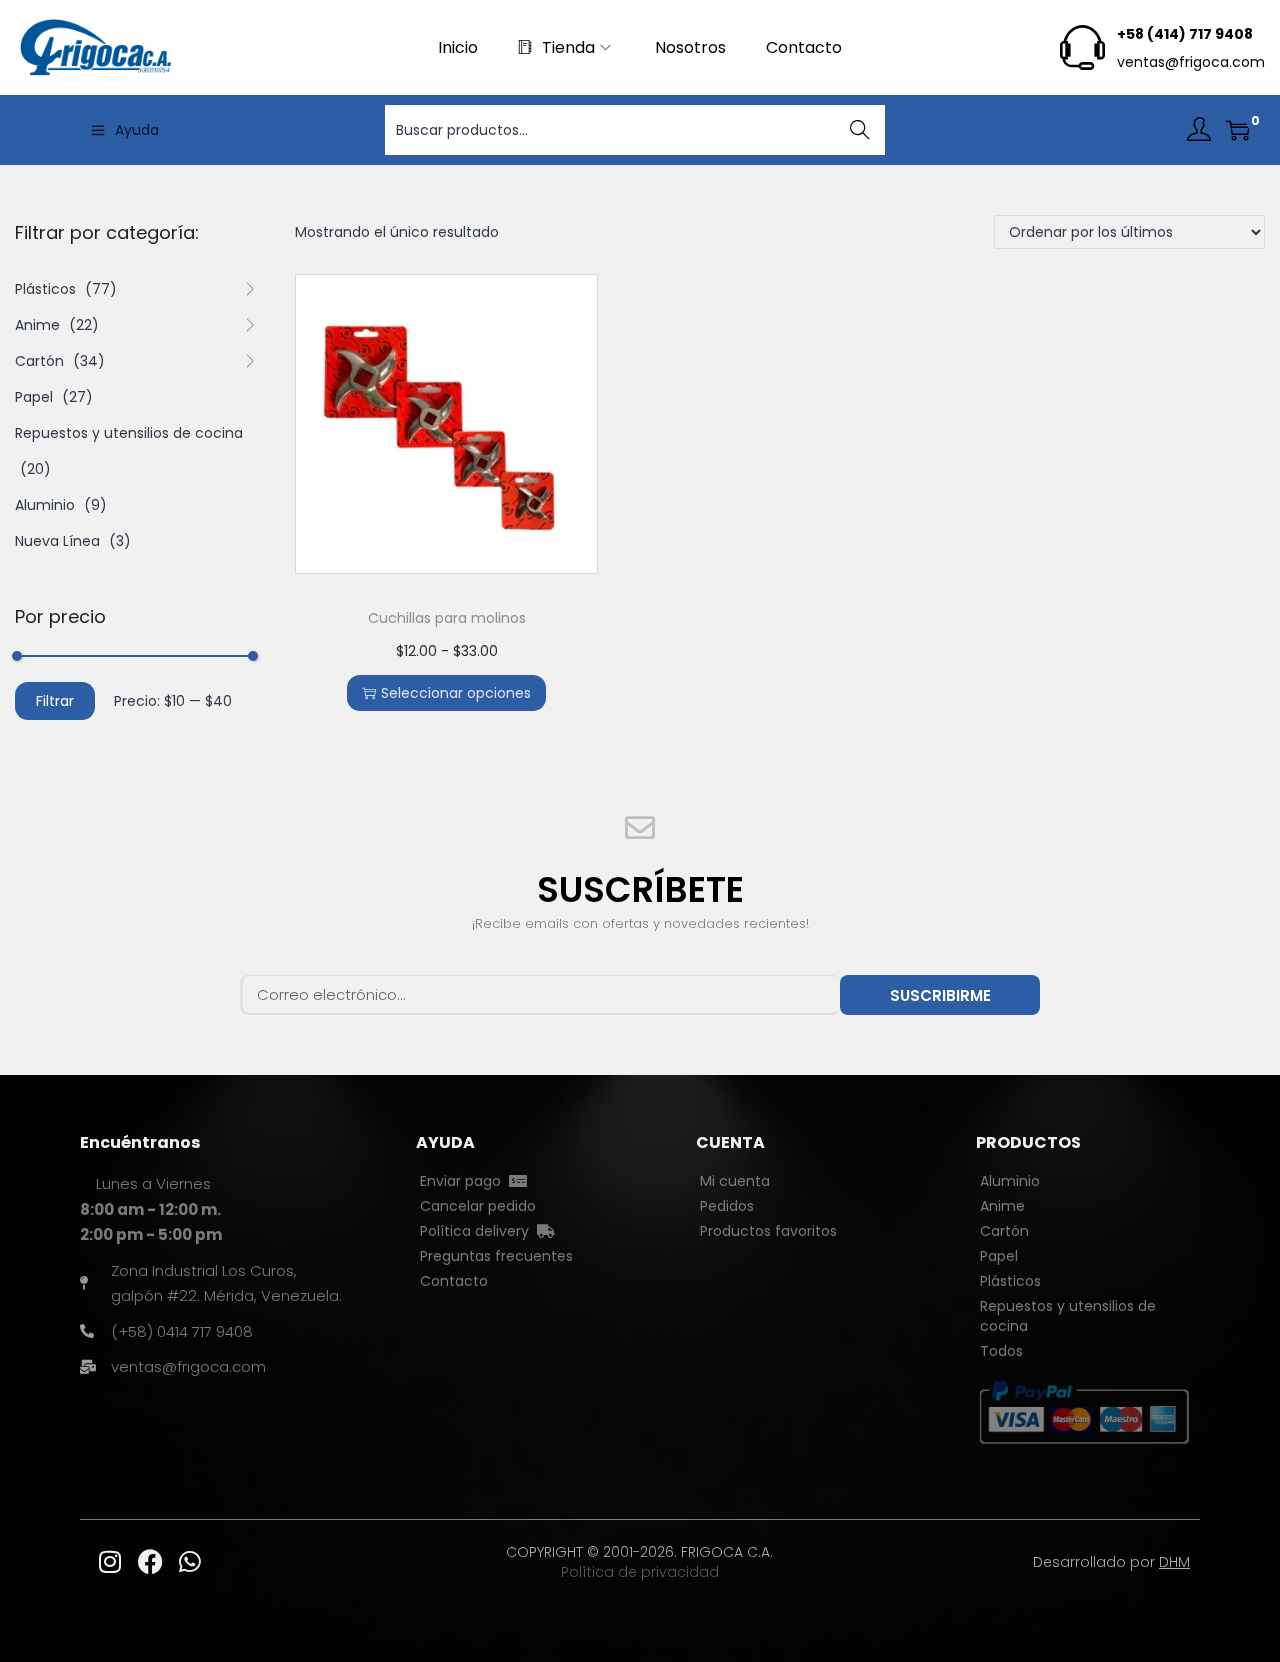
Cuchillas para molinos (447, 618)
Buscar (860, 130)
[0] (1238, 130)
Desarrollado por (1111, 1562)
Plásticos (45, 289)
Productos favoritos (768, 1231)
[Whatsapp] (190, 1562)
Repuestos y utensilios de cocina (129, 433)
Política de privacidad (640, 1572)
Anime (37, 325)
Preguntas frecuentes (496, 1256)
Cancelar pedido (478, 1206)
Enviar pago (464, 1181)
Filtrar (55, 701)
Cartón (39, 361)
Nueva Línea (57, 541)
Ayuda (137, 130)
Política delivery (478, 1231)
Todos (1001, 1351)
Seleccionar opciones (456, 693)
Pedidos (727, 1206)
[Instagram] (110, 1562)
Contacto (454, 1281)
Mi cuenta (735, 1181)
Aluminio (45, 505)
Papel (34, 397)
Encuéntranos (140, 1142)
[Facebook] (150, 1562)
